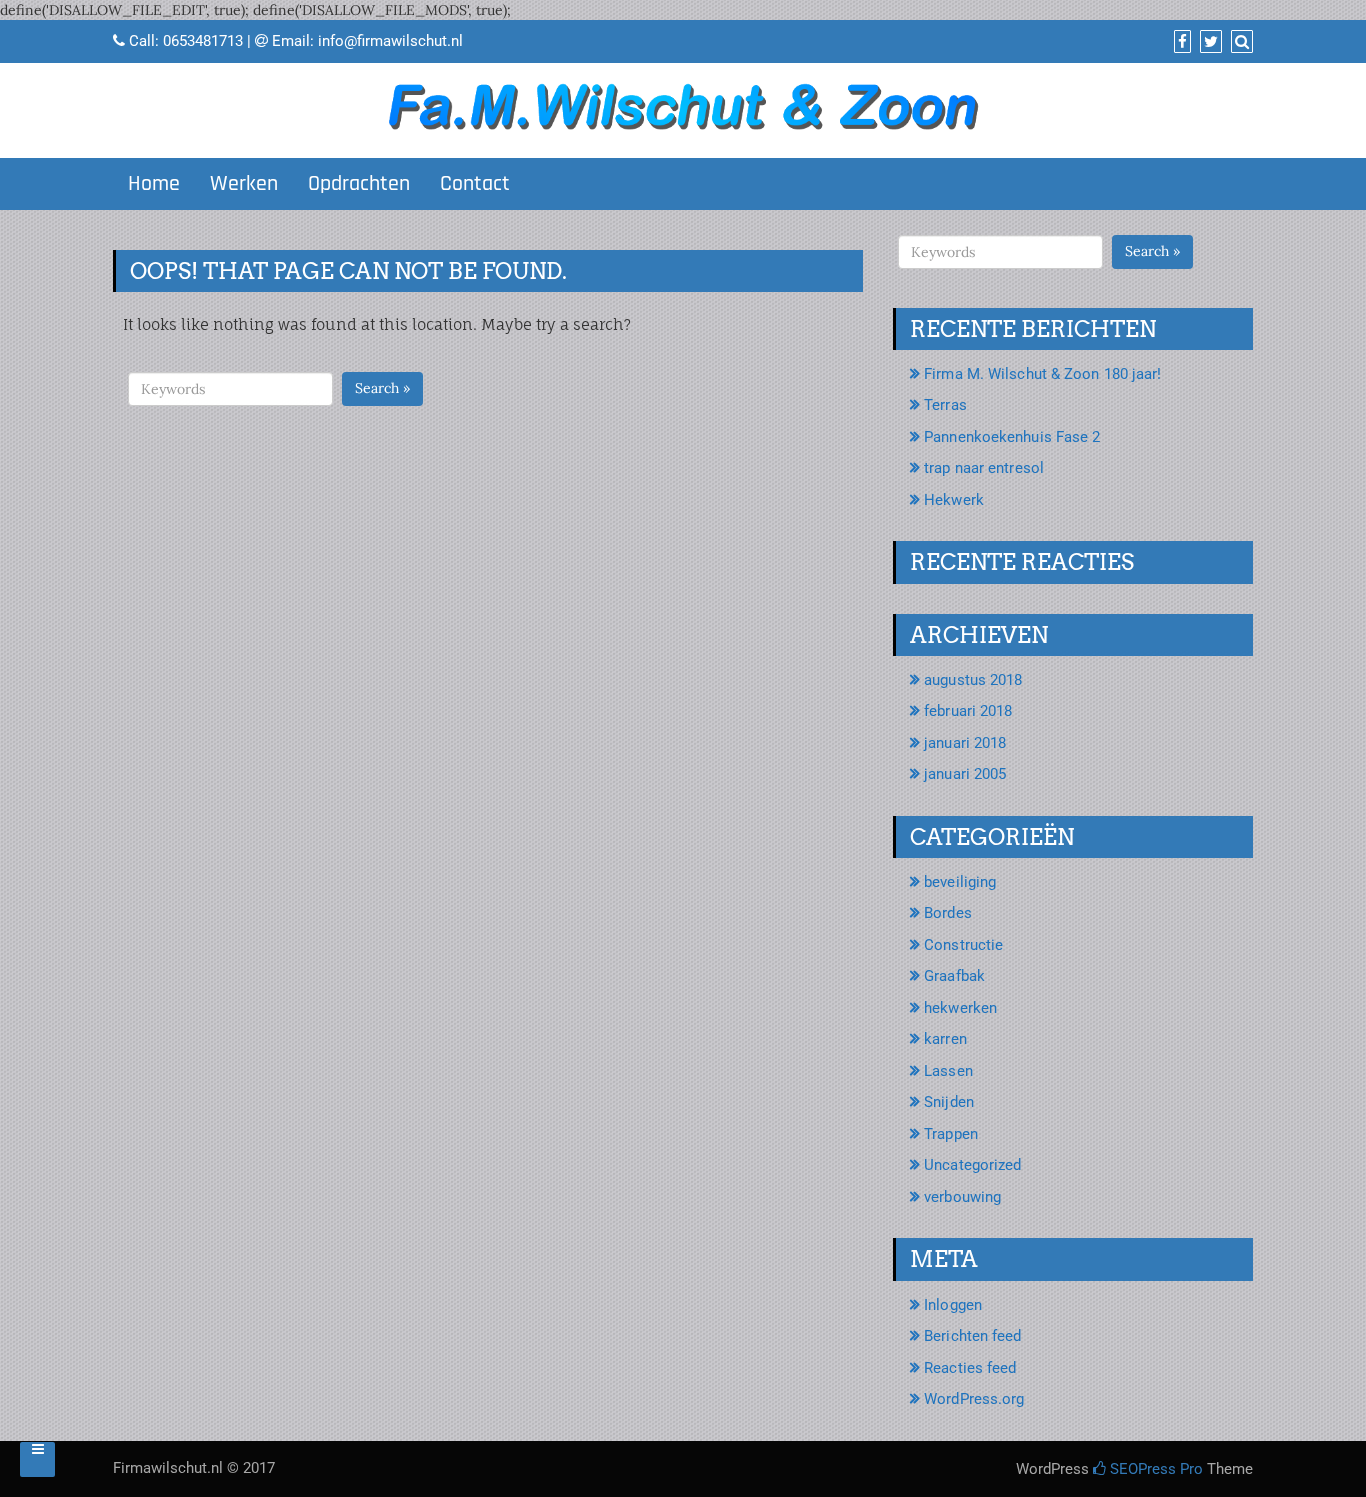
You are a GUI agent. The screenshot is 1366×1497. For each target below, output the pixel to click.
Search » (382, 388)
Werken (244, 184)
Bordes (948, 913)
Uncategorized (972, 1165)
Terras (945, 405)
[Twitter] (1208, 42)
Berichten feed (972, 1336)
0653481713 (203, 41)
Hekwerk (954, 500)
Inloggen (953, 1305)
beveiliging (960, 882)
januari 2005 (965, 774)
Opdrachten (359, 184)
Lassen (948, 1071)
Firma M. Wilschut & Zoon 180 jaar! (1042, 374)
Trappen (951, 1134)
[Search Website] (1239, 42)
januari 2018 (965, 743)
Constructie (963, 945)
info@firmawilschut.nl (390, 41)
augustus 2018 (973, 680)
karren (945, 1039)
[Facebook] (1180, 42)
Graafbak (954, 976)
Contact (475, 184)
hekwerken (960, 1008)
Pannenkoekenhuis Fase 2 (1012, 437)
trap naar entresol (984, 468)
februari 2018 (968, 711)
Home (154, 184)
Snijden (949, 1102)
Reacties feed (970, 1368)
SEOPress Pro (1154, 1469)
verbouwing (962, 1197)
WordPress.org (974, 1399)
